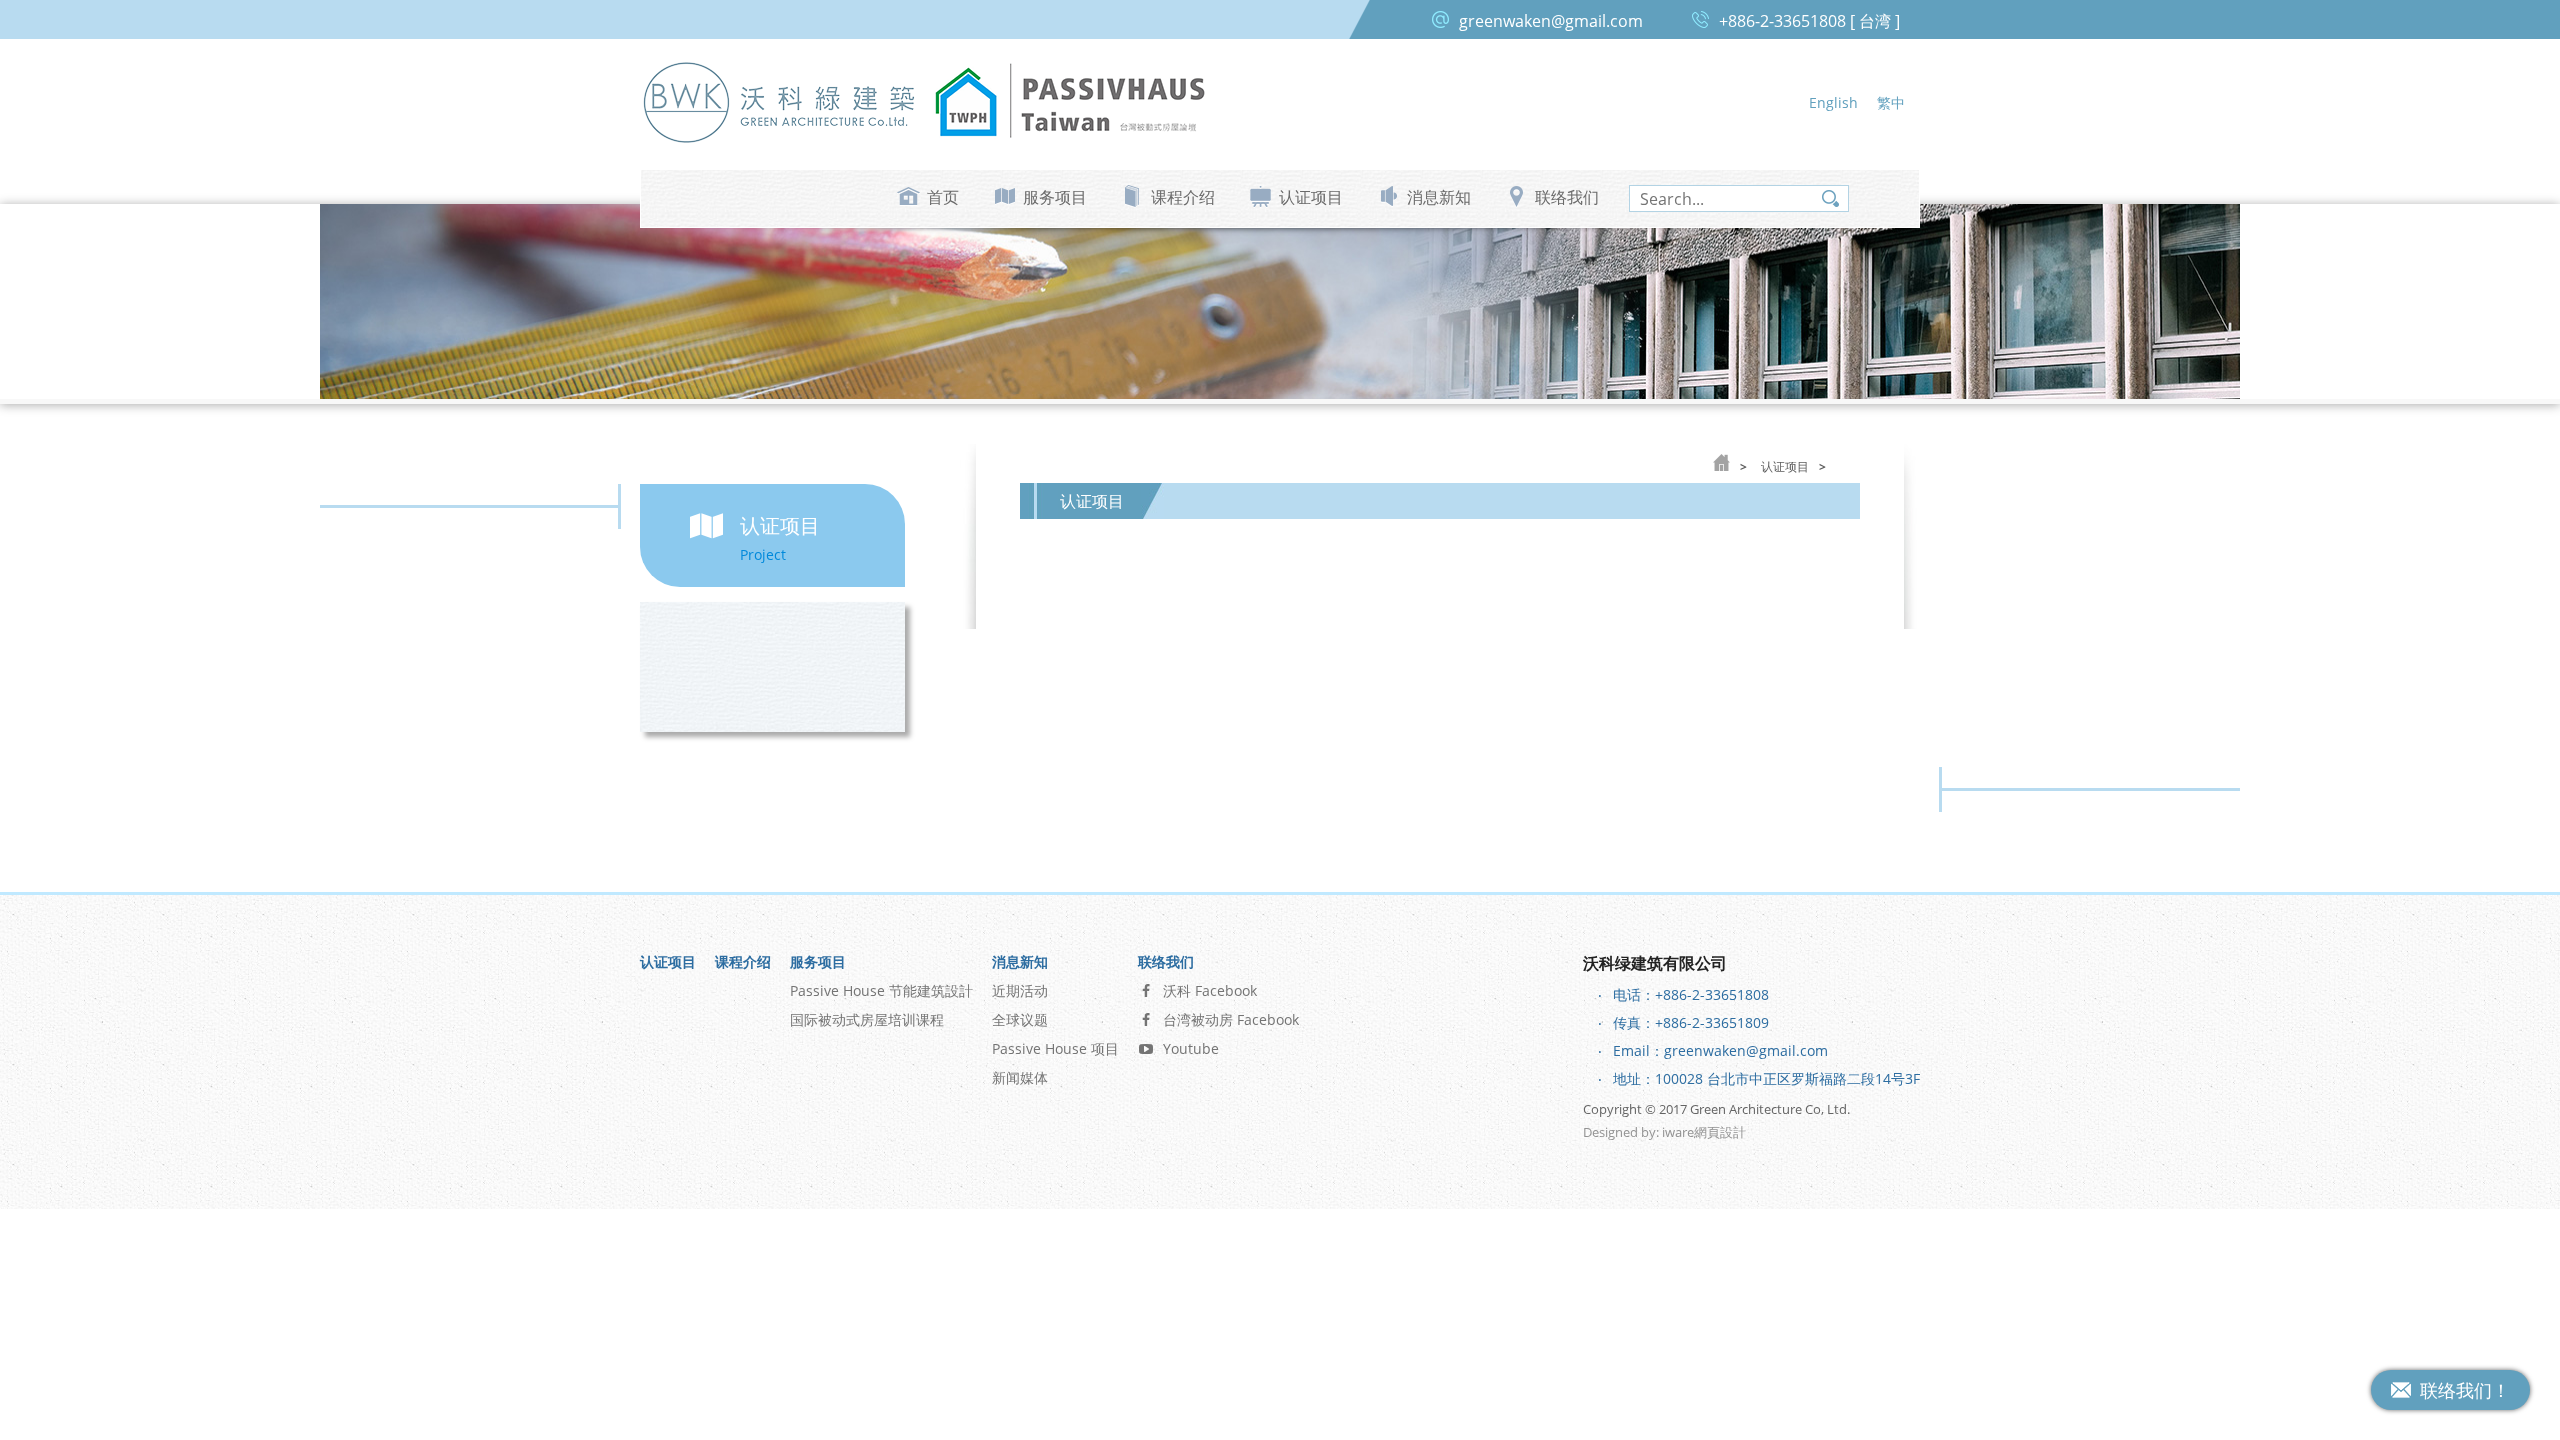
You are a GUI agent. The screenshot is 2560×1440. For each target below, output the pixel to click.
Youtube (1191, 1048)
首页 (943, 197)
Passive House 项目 (1055, 1048)
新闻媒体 (1020, 1077)
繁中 (1891, 102)
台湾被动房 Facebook (1231, 1019)
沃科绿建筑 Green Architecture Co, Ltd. (780, 101)
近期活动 (1020, 990)
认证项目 (1311, 197)
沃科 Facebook (1210, 990)
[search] (1739, 199)
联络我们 (1567, 197)
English (1833, 102)
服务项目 (1055, 197)
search (1830, 198)
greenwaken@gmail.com (1551, 21)
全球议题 (1020, 1019)
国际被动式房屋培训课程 (867, 1019)
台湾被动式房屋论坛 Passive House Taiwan (1070, 101)
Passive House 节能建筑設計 (881, 990)
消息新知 (1439, 197)
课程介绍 (1183, 197)
